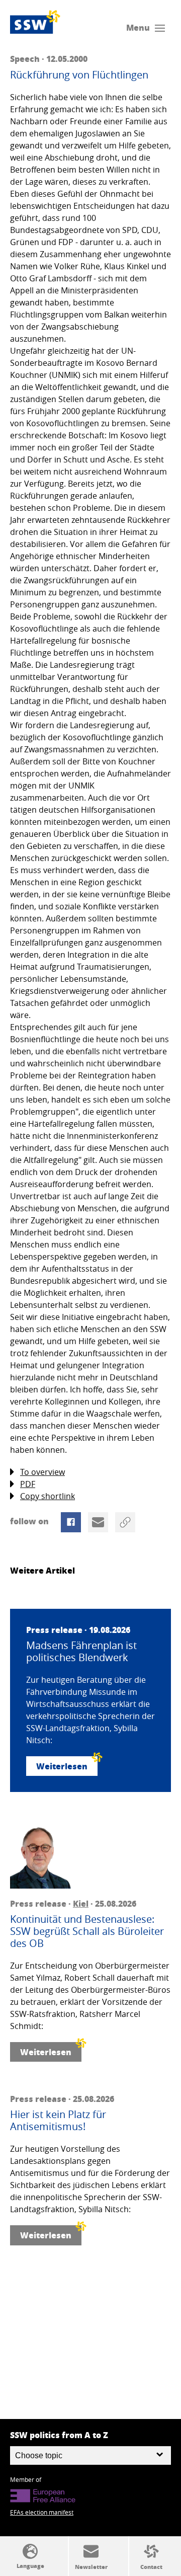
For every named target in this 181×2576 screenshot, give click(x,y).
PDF (28, 1484)
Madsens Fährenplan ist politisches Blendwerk (81, 1652)
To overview (42, 1472)
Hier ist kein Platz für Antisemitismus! (58, 2121)
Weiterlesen (62, 1766)
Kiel (81, 1903)
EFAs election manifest (42, 2512)
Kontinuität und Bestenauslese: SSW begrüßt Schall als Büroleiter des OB (87, 1931)
